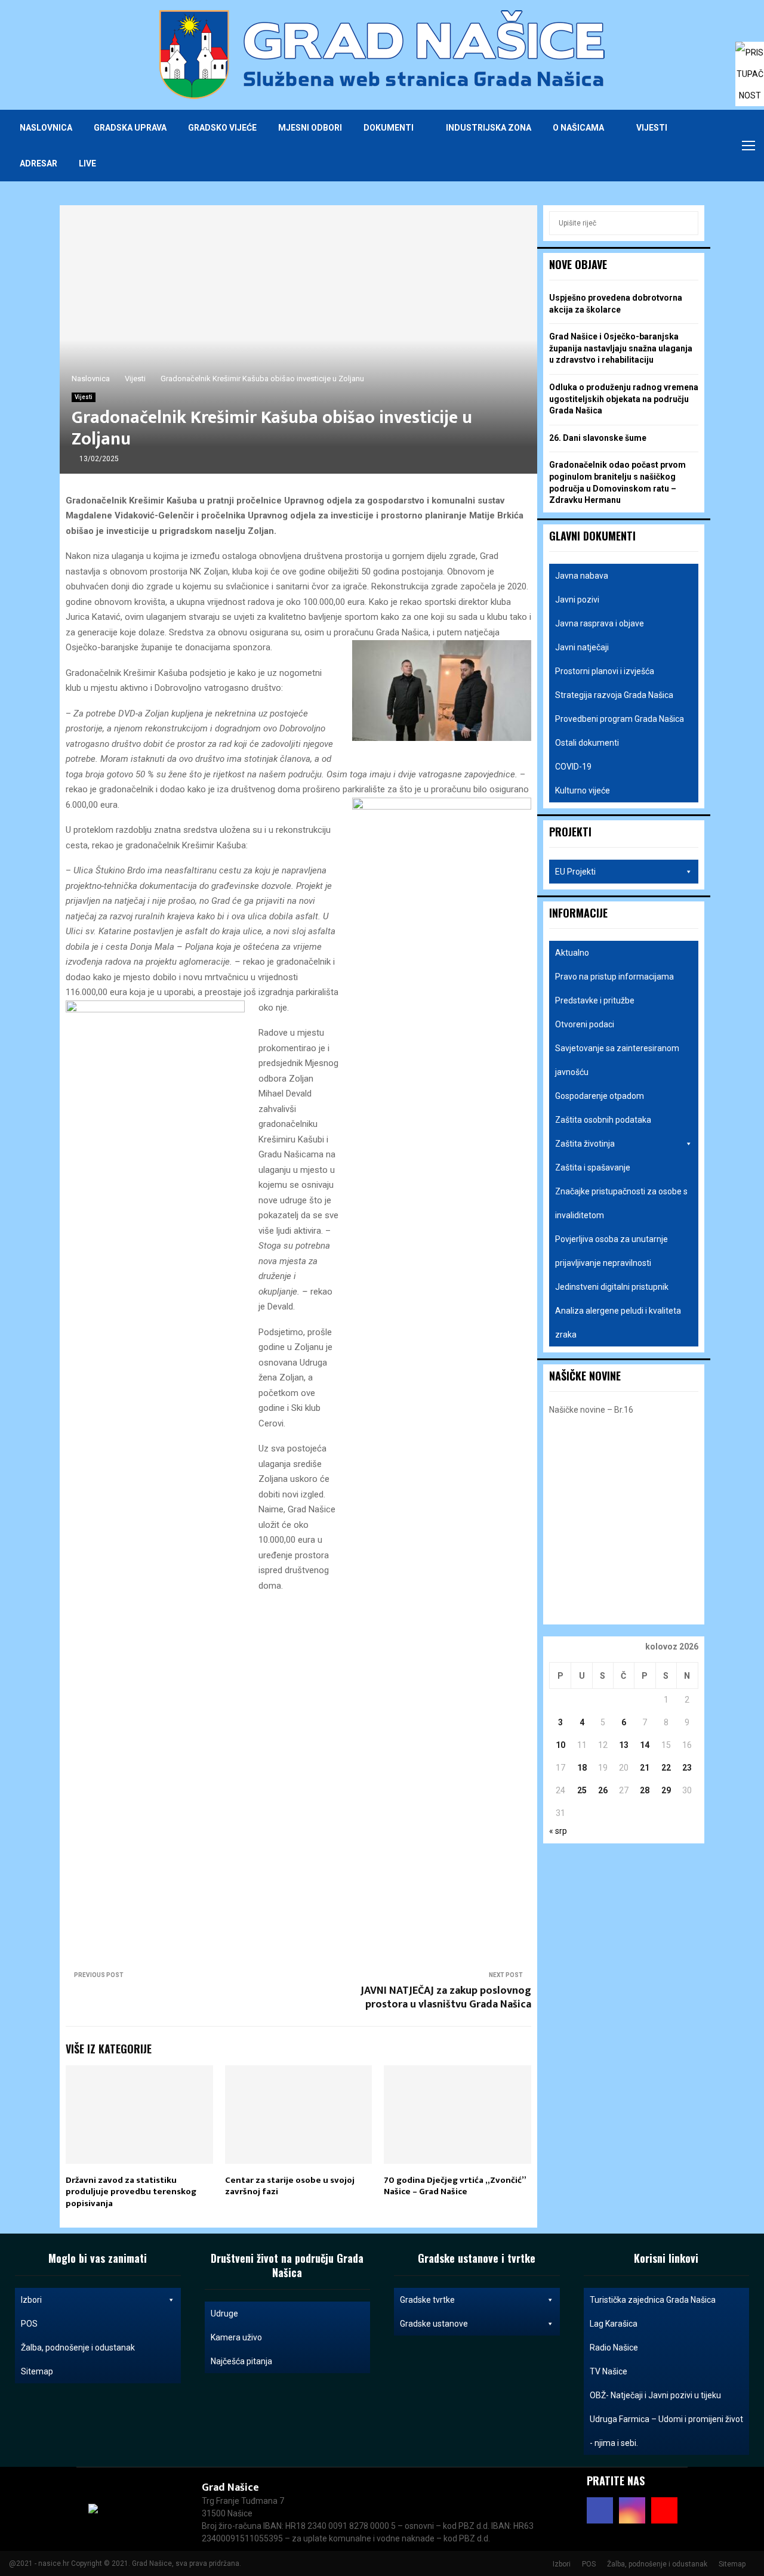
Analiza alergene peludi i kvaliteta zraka (618, 1323)
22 (666, 1768)
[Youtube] (713, 146)
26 (603, 1790)
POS (29, 2324)
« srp (558, 1831)
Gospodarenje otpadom (600, 1096)
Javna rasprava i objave (600, 623)
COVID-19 (573, 767)
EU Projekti (575, 872)
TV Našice (609, 2371)
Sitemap (37, 2371)
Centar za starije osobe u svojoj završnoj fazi (290, 2186)
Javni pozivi (577, 600)
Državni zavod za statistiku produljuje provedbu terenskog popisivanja (131, 2192)
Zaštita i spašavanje (593, 1167)
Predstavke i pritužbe (595, 1000)
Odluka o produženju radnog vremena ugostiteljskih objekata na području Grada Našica (624, 399)
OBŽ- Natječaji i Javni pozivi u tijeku (655, 2395)
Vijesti (652, 128)
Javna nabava (582, 576)
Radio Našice (614, 2348)
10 (560, 1745)
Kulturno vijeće (583, 790)
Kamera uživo (236, 2337)
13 (624, 1745)
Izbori (31, 2300)
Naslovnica (46, 128)
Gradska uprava (130, 128)
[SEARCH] (686, 223)
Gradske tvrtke (427, 2300)
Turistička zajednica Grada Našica (653, 2300)
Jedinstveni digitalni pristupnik (612, 1287)
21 (645, 1768)
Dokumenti (389, 128)
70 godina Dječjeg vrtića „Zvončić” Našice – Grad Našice (455, 2186)
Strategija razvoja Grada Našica (614, 695)
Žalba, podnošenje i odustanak (78, 2348)
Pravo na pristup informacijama (614, 977)
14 (645, 1745)
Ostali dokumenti (587, 743)
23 (687, 1768)
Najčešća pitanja (241, 2361)
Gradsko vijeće (222, 128)
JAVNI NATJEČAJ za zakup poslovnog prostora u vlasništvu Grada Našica (446, 1998)
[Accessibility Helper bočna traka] (750, 56)
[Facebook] (687, 146)
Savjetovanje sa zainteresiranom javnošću (617, 1060)
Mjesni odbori (310, 128)
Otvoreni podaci (585, 1024)
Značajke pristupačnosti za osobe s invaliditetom (621, 1203)
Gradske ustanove (434, 2324)
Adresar (38, 163)
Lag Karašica (614, 2324)
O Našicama (578, 128)
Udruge (224, 2314)
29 (666, 1790)
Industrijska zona (489, 128)
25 (582, 1790)
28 (645, 1790)
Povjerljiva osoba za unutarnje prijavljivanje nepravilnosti (611, 1251)
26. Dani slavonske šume (598, 438)
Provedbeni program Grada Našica (620, 719)
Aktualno (572, 953)
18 (582, 1768)
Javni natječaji (582, 647)
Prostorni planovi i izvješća (605, 671)
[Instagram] (700, 146)
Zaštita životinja (585, 1144)
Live (87, 163)
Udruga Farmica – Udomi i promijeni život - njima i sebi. (666, 2431)
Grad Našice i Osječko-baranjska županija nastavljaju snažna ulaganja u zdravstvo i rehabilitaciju (621, 348)
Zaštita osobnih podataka (603, 1120)
